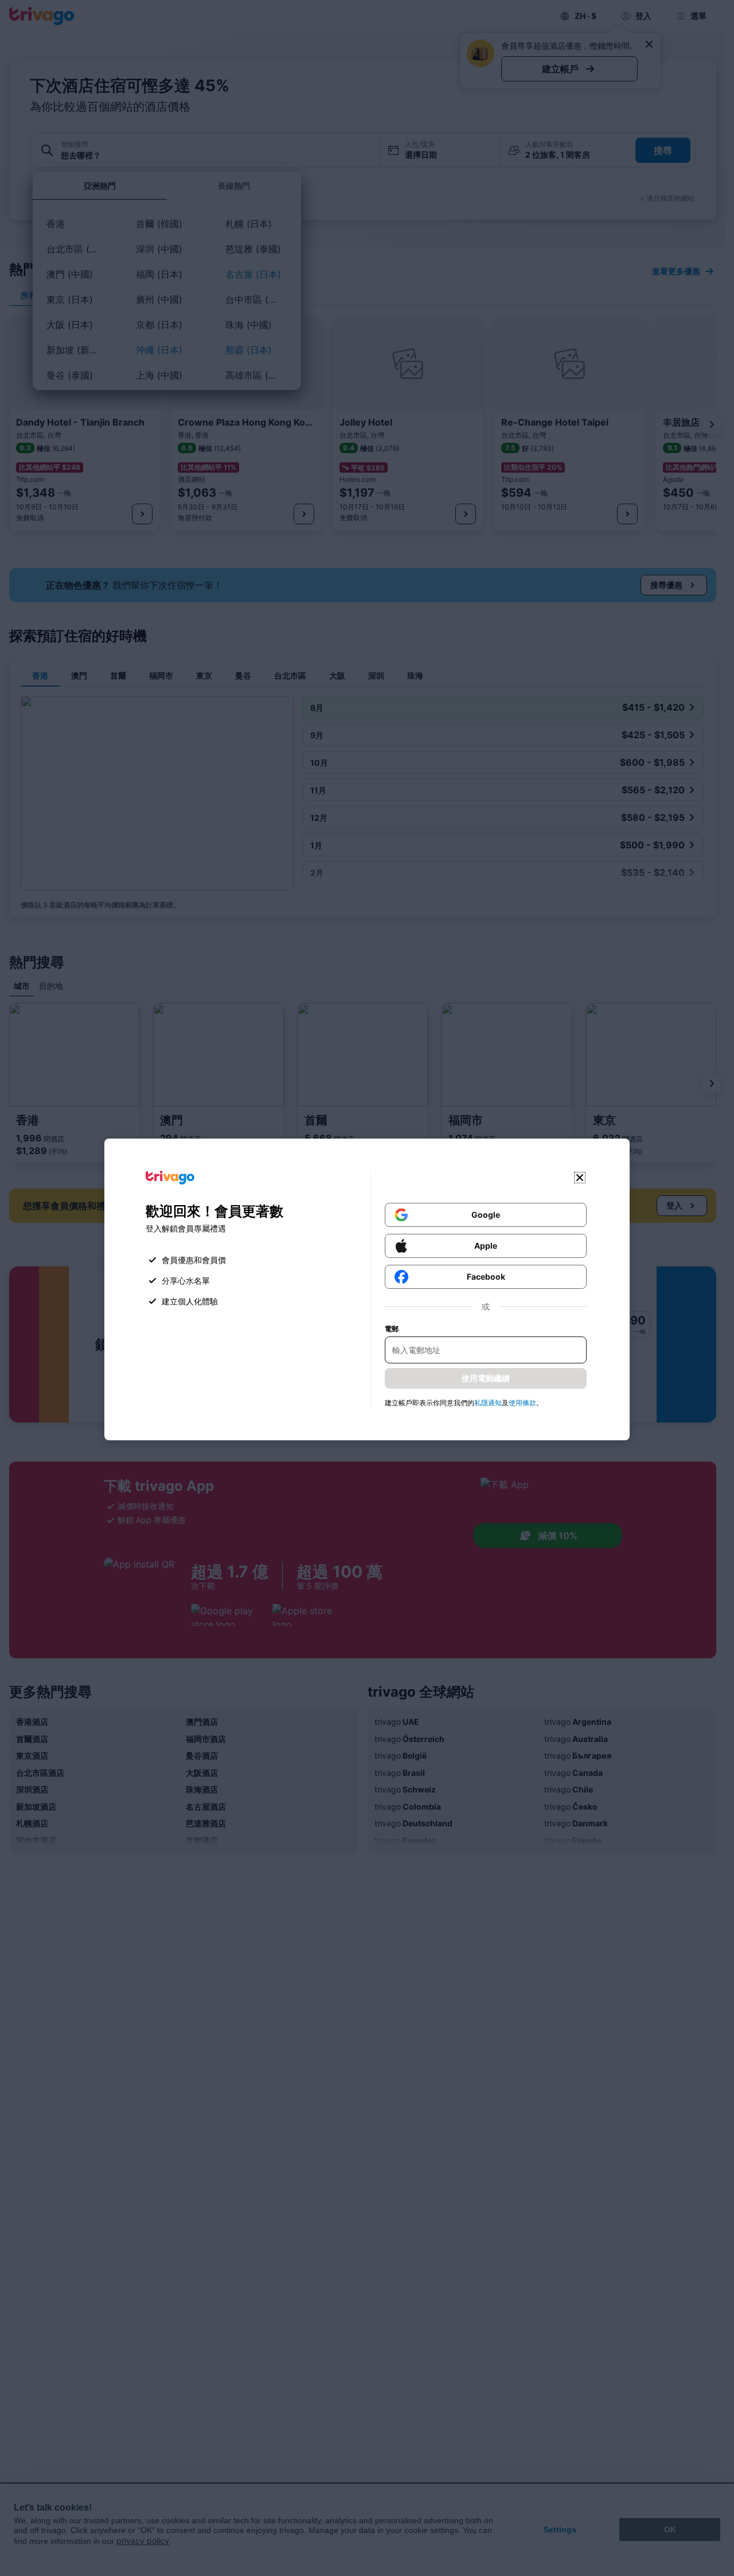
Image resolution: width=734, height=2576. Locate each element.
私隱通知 (488, 1403)
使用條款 (522, 1403)
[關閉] (580, 1178)
